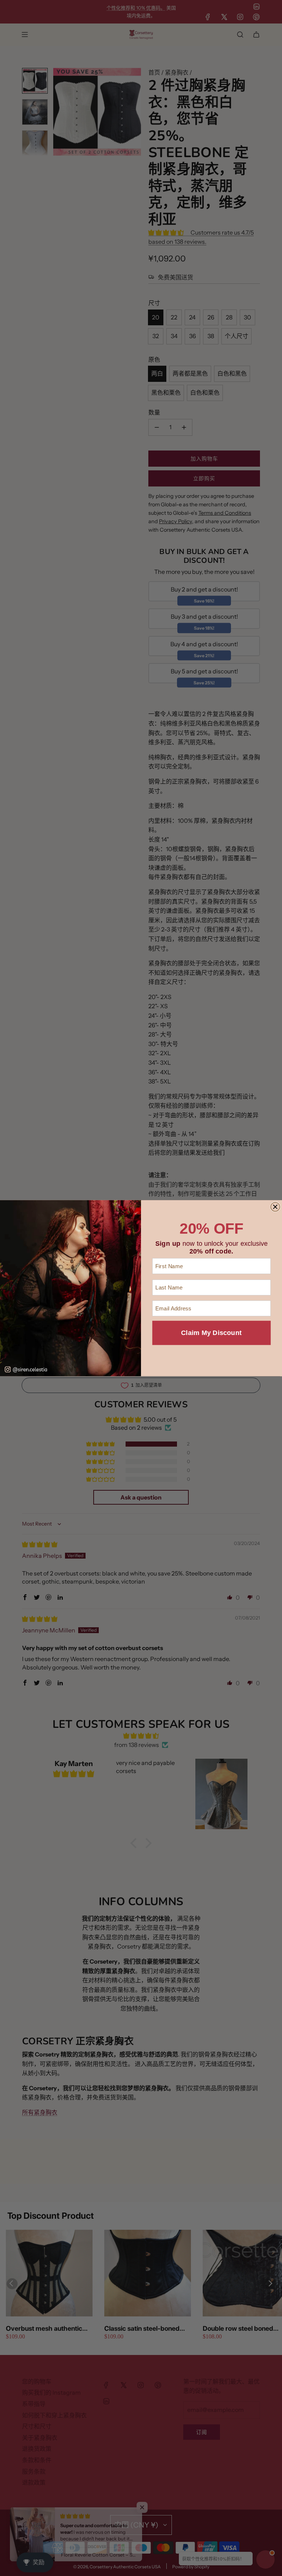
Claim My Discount (211, 1333)
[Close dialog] (275, 1207)
